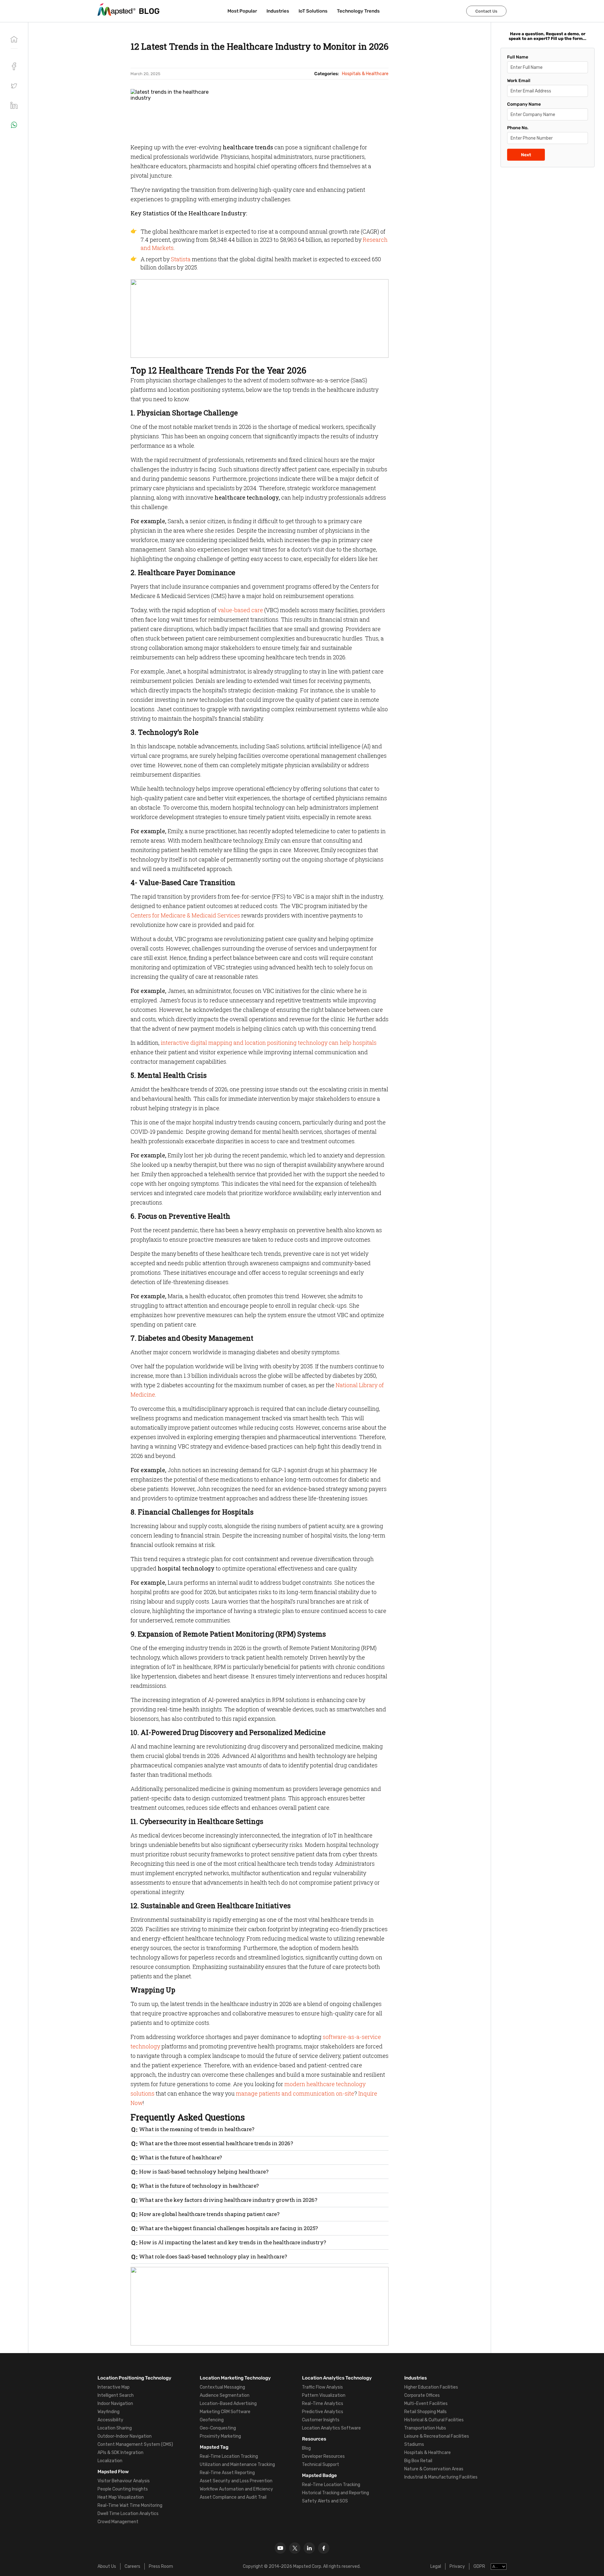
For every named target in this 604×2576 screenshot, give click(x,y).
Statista (181, 259)
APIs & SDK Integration (120, 2453)
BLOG (149, 11)
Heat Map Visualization (121, 2497)
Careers (132, 2566)
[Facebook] (324, 2548)
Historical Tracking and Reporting (336, 2493)
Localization (110, 2461)
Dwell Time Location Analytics (128, 2514)
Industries (278, 11)
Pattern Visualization (324, 2395)
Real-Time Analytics (323, 2404)
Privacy (457, 2566)
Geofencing (212, 2420)
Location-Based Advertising (228, 2404)
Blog (306, 2448)
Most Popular (242, 11)
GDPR (479, 2566)
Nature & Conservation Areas (434, 2469)
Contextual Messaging (222, 2387)
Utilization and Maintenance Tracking (237, 2465)
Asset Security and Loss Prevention (236, 2481)
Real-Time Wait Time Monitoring (130, 2505)
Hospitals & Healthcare (428, 2453)
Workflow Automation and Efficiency (236, 2489)
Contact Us (486, 11)
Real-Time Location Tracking (229, 2456)
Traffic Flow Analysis (322, 2387)
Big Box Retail (418, 2461)
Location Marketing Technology (235, 2378)
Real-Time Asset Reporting (227, 2473)
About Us (107, 2566)
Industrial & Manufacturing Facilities (441, 2477)
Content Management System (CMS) (135, 2444)
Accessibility (110, 2420)
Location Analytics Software (331, 2428)
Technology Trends (358, 11)
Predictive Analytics (323, 2412)
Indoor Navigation (115, 2404)
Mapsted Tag (214, 2447)
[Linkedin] (309, 2548)
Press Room (161, 2566)
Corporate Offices (422, 2395)
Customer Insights (321, 2420)
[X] (295, 2548)
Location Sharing (115, 2428)
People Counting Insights (123, 2489)
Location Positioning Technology (134, 2378)
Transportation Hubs (425, 2428)
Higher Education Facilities (431, 2387)
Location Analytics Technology (337, 2378)
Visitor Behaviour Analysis (124, 2481)
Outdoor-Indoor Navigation (125, 2436)
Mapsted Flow (113, 2472)
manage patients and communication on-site (295, 2093)
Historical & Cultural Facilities (434, 2420)
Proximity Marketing (220, 2436)
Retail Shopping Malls (425, 2412)
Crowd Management (118, 2522)
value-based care (240, 610)
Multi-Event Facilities (426, 2404)
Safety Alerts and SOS (325, 2501)
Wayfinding (109, 2412)
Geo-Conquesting (218, 2428)
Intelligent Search (116, 2395)
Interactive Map (114, 2387)
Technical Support (321, 2465)
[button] (14, 86)
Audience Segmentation (225, 2395)
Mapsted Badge (319, 2475)
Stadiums (414, 2444)
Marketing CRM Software (225, 2412)
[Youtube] (280, 2548)
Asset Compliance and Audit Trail (233, 2497)
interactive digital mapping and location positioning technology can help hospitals (269, 1043)
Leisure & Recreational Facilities (437, 2436)
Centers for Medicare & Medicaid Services (185, 915)
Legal (436, 2566)
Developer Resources (323, 2456)
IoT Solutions (313, 11)
